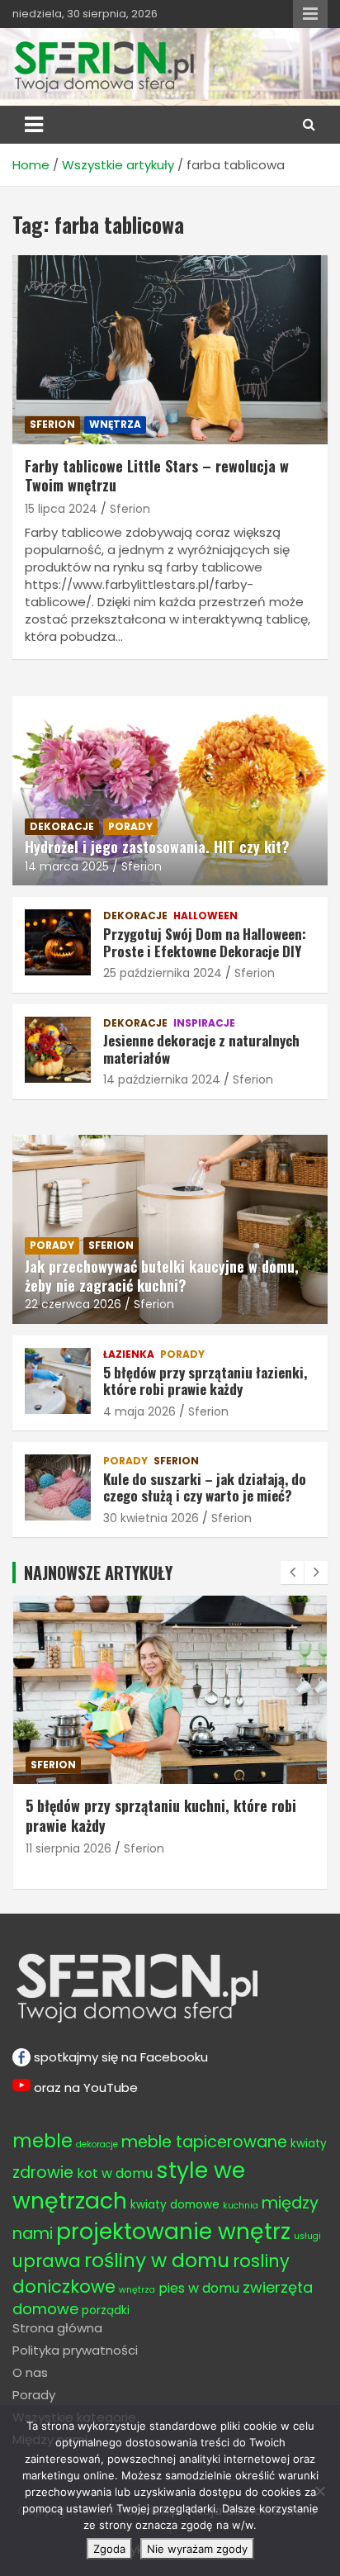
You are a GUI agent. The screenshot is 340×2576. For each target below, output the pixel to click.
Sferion (130, 509)
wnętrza (115, 424)
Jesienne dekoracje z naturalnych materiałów (201, 1048)
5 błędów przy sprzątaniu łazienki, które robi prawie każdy (205, 1381)
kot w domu (115, 2173)
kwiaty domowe (175, 2205)
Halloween (205, 916)
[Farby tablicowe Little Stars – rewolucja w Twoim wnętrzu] (170, 350)
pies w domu (199, 2288)
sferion (52, 424)
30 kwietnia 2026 (151, 1518)
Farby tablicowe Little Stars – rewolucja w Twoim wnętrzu (157, 475)
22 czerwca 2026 (73, 1304)
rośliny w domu (157, 2260)
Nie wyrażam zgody (197, 2549)
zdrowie (43, 2173)
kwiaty (309, 2144)
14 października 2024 (162, 1079)
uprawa (47, 2261)
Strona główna (57, 2328)
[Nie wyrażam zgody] (319, 2491)
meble (42, 2141)
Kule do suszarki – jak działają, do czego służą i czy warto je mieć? (205, 1487)
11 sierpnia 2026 (68, 1848)
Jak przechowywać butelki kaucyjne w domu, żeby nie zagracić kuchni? (162, 1276)
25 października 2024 (163, 973)
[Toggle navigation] (34, 125)
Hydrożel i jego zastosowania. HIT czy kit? (157, 847)
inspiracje (204, 1023)
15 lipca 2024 (61, 509)
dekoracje (62, 826)
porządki (106, 2310)
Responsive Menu (310, 14)
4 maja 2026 (139, 1411)
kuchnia (241, 2206)
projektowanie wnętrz (173, 2231)
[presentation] (292, 1573)
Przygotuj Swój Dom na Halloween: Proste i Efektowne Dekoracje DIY (205, 942)
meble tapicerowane (204, 2142)
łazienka (129, 1354)
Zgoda (109, 2549)
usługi (307, 2236)
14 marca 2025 (67, 866)
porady (130, 826)
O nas (30, 2372)
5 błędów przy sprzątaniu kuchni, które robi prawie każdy (161, 1815)
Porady (34, 2395)
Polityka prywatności (75, 2350)
